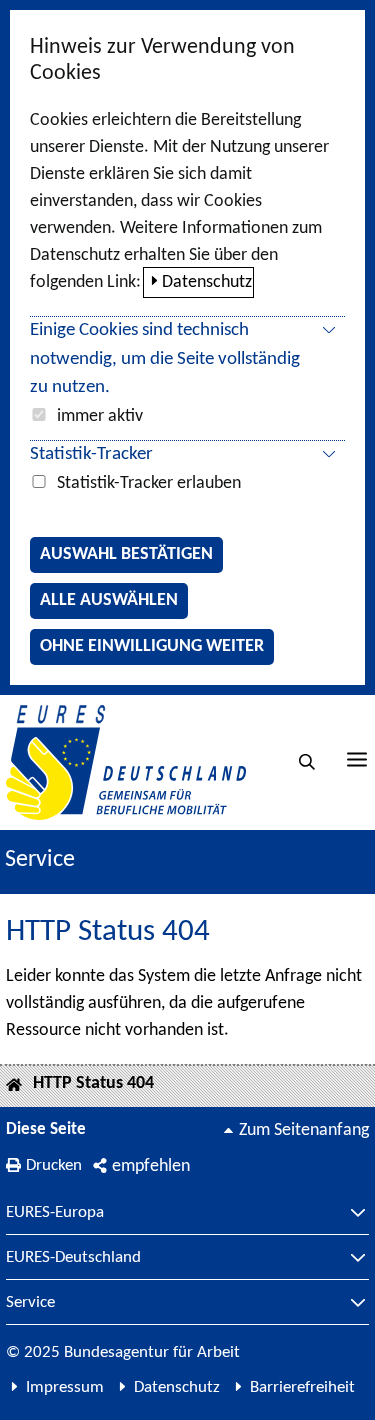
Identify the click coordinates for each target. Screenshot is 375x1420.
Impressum (65, 1387)
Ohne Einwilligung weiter (152, 646)
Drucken (54, 1165)
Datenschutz (207, 282)
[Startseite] (14, 1086)
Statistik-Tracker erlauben (149, 483)
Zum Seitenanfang (304, 1130)
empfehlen (151, 1166)
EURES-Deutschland (73, 1258)
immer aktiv (100, 416)
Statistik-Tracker (91, 454)
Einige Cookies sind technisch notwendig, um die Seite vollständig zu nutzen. (165, 359)
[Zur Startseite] (126, 762)
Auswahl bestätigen (126, 554)
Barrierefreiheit (302, 1387)
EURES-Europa (55, 1213)
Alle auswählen (109, 600)
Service (30, 1303)
